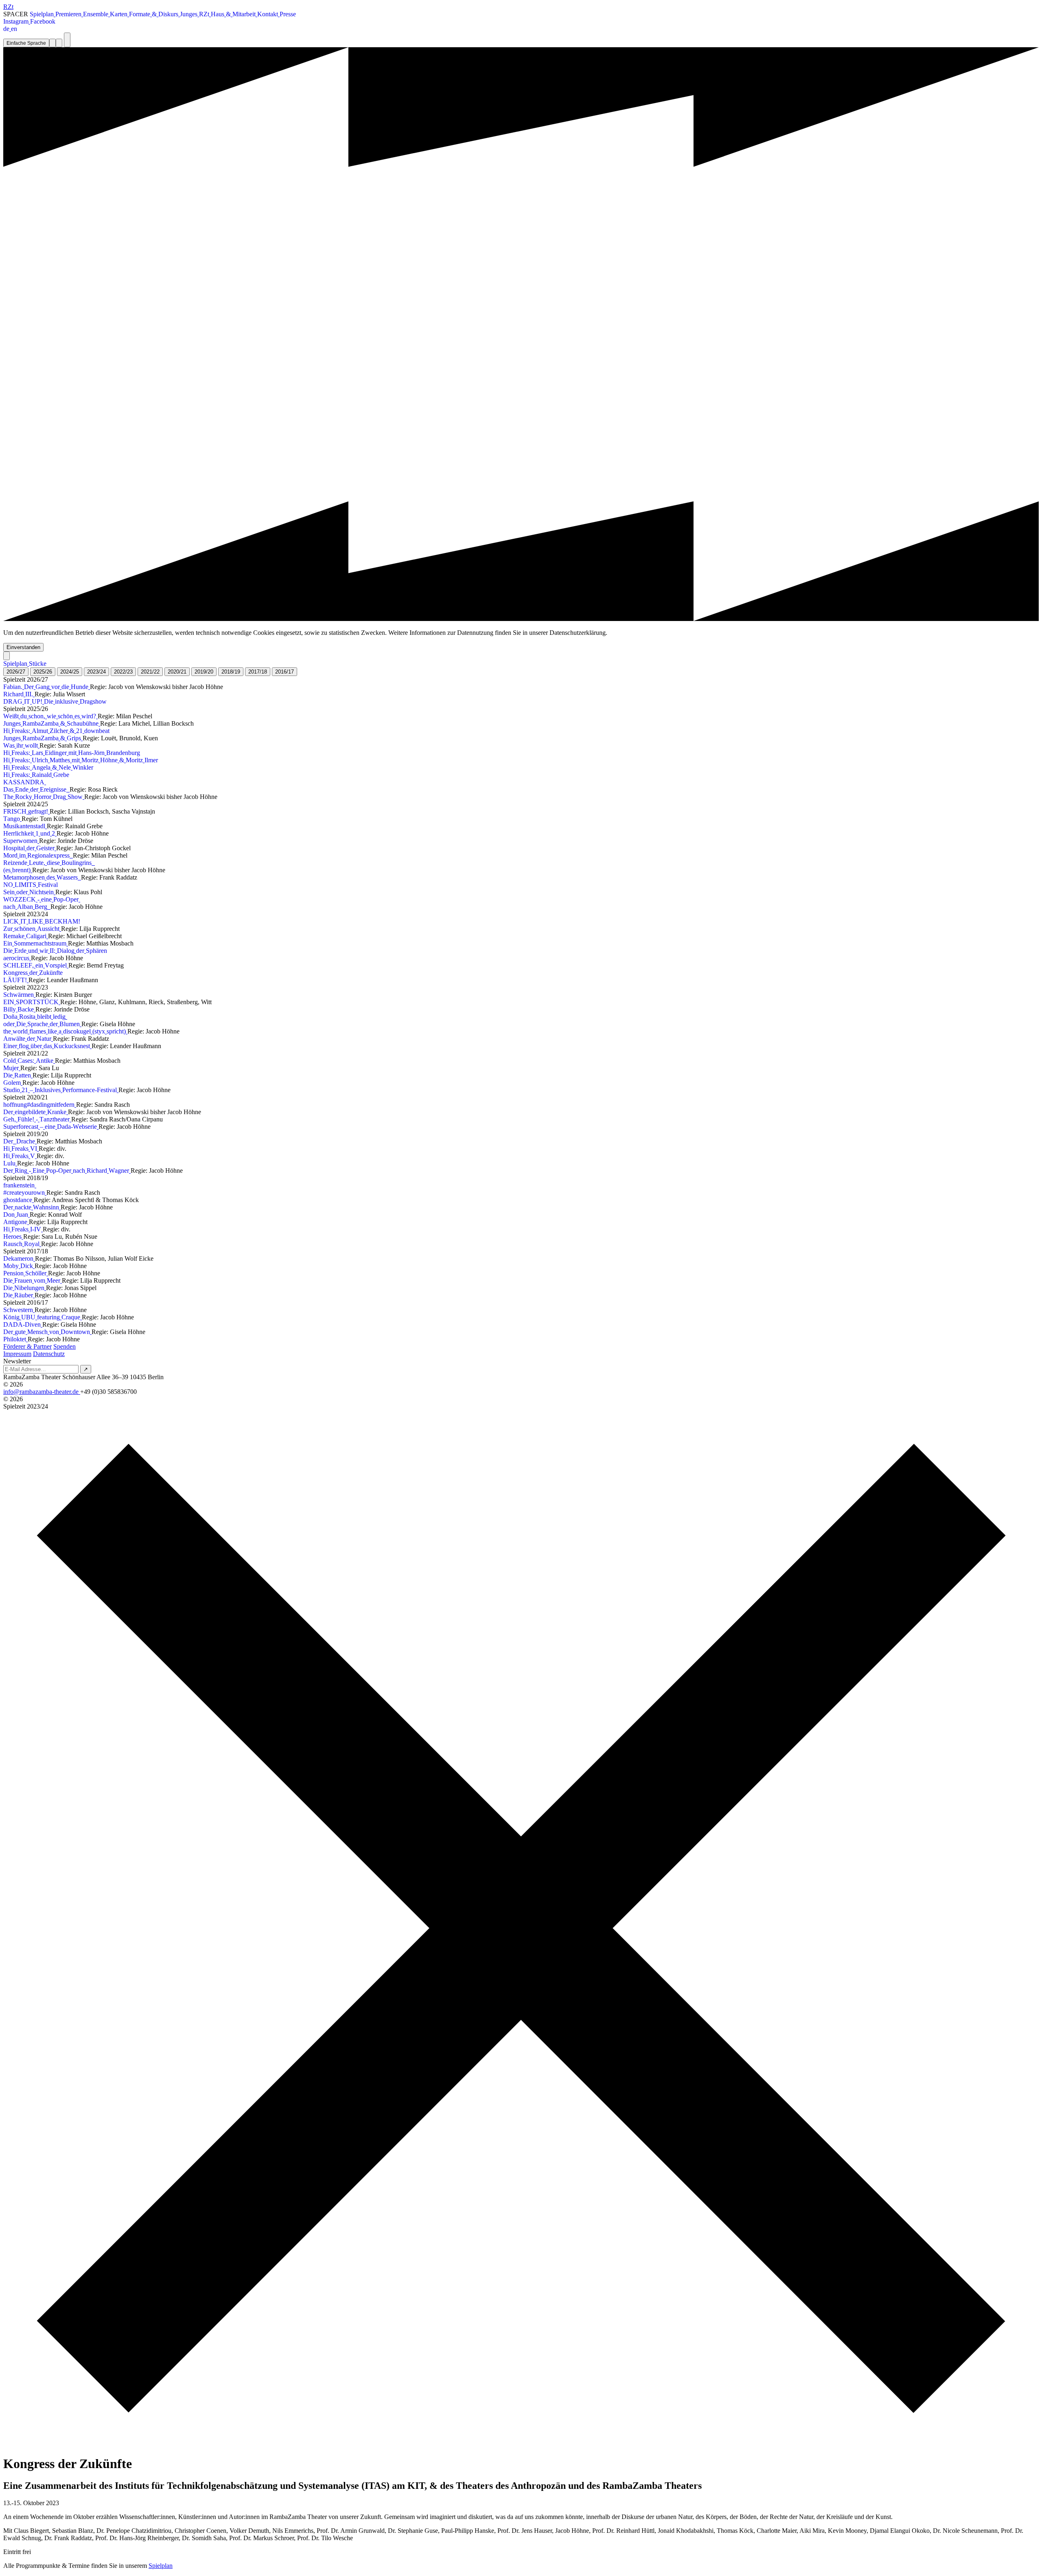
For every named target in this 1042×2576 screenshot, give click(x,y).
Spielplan (161, 2566)
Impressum (17, 1354)
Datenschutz (49, 1354)
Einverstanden (23, 647)
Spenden (65, 1346)
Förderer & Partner (27, 1346)
